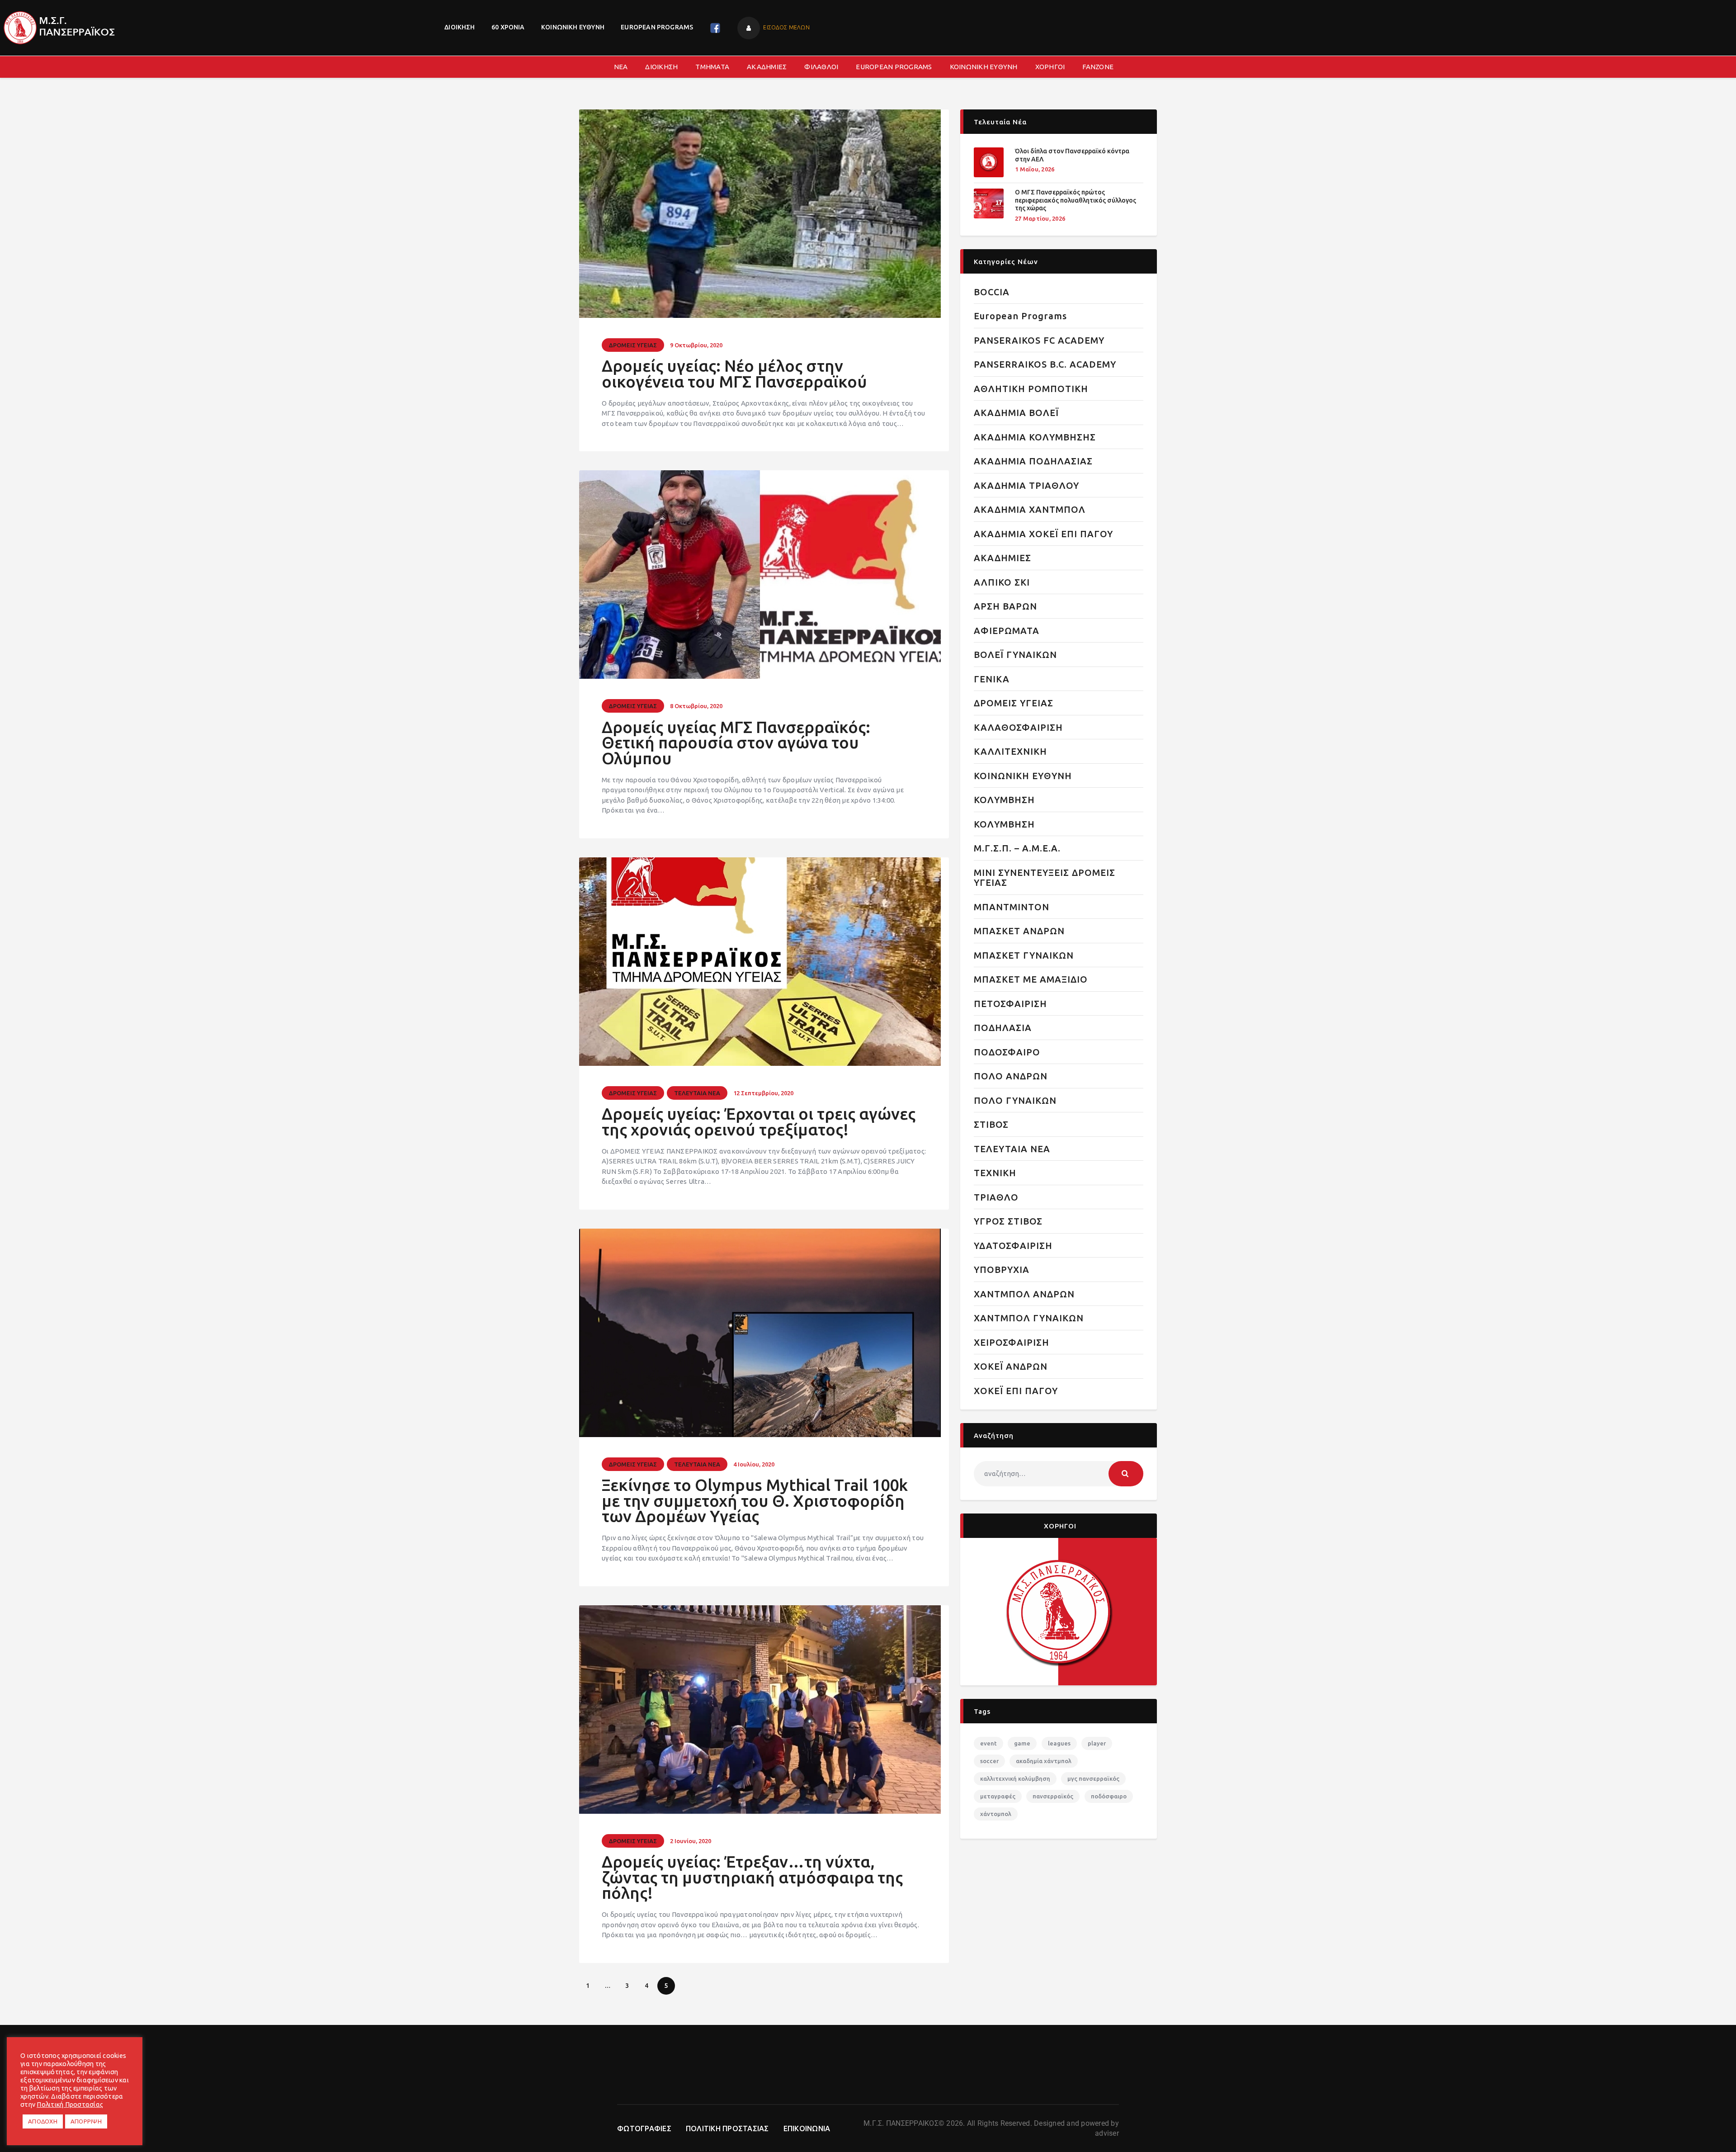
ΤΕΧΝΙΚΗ (995, 1173)
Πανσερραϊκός (1053, 1796)
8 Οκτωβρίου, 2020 (696, 706)
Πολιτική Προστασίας (70, 2104)
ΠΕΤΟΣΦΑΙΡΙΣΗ (1010, 1004)
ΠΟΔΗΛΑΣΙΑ (1003, 1028)
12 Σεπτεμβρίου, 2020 (763, 1093)
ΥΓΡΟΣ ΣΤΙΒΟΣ (1008, 1221)
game (1022, 1743)
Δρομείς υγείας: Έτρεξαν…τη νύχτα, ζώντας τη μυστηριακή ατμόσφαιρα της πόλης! (752, 1878)
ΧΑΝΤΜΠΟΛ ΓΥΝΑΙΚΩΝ (1029, 1318)
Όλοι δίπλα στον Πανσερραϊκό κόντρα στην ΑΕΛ (1072, 155)
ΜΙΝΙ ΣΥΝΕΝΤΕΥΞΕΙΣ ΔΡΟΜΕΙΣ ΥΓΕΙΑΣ (1045, 878)
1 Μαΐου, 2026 (1035, 169)
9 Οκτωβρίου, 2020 (696, 345)
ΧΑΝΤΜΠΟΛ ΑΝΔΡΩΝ (1024, 1294)
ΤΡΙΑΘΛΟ (996, 1197)
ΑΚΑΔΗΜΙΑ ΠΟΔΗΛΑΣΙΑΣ (1033, 461)
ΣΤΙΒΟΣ (991, 1124)
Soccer (989, 1761)
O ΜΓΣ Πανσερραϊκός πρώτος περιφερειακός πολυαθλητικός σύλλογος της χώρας (1076, 200)
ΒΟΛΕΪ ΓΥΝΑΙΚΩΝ (1015, 655)
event (988, 1743)
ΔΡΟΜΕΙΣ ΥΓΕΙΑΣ (633, 345)
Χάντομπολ (996, 1814)
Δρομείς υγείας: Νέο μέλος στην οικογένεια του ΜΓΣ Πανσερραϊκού (734, 374)
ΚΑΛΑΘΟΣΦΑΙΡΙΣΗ (1018, 727)
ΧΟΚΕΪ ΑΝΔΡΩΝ (1011, 1366)
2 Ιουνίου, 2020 (691, 1841)
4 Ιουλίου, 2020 (754, 1464)
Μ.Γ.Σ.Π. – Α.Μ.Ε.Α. (1017, 848)
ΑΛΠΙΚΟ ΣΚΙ (1002, 582)
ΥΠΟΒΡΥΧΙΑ (1002, 1270)
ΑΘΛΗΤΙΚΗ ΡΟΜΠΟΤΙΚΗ (1031, 389)
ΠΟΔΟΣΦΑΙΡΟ (1007, 1052)
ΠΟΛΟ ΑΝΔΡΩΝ (1011, 1076)
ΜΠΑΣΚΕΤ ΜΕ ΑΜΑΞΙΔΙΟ (1031, 979)
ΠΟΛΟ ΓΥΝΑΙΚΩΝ (1015, 1100)
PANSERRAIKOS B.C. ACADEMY (1045, 364)
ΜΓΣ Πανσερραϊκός (1093, 1778)
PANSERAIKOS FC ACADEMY (1039, 340)
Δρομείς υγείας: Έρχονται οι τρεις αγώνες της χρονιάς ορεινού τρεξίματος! (759, 1122)
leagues (1059, 1743)
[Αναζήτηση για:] (1059, 1473)
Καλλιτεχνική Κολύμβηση (1015, 1778)
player (1097, 1743)
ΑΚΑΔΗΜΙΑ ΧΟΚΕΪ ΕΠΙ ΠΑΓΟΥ (1043, 534)
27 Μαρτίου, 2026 (1040, 218)
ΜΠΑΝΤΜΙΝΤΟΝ (1012, 907)
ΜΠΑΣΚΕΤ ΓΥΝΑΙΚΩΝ (1024, 955)
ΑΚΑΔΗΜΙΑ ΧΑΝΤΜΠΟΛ (1030, 509)
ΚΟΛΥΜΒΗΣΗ (1004, 800)
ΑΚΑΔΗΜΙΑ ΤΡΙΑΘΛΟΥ (1026, 485)
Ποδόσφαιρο (1109, 1796)
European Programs (1020, 316)
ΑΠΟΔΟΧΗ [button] (43, 2121)
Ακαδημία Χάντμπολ (1044, 1761)
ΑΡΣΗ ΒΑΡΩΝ (1005, 606)
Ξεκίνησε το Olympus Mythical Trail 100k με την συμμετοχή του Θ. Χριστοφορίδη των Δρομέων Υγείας (755, 1501)
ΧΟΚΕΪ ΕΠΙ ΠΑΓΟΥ (1016, 1391)
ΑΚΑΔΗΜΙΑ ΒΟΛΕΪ (1016, 413)
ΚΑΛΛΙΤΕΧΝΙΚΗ (1010, 751)
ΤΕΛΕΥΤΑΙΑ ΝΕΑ (697, 1093)
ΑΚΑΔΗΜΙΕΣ (1002, 558)
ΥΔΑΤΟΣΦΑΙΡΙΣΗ (1013, 1246)
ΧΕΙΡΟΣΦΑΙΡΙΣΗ (1012, 1342)
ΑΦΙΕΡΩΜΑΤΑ (1007, 631)
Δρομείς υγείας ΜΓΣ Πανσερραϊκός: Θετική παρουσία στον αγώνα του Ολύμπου (736, 743)
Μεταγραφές (998, 1796)
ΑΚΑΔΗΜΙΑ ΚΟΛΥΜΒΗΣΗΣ (1035, 437)
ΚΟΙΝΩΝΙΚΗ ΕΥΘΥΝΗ (1023, 776)
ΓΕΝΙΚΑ (992, 679)
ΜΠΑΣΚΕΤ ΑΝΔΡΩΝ (1019, 931)
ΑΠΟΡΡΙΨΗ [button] (86, 2121)
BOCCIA (992, 292)
